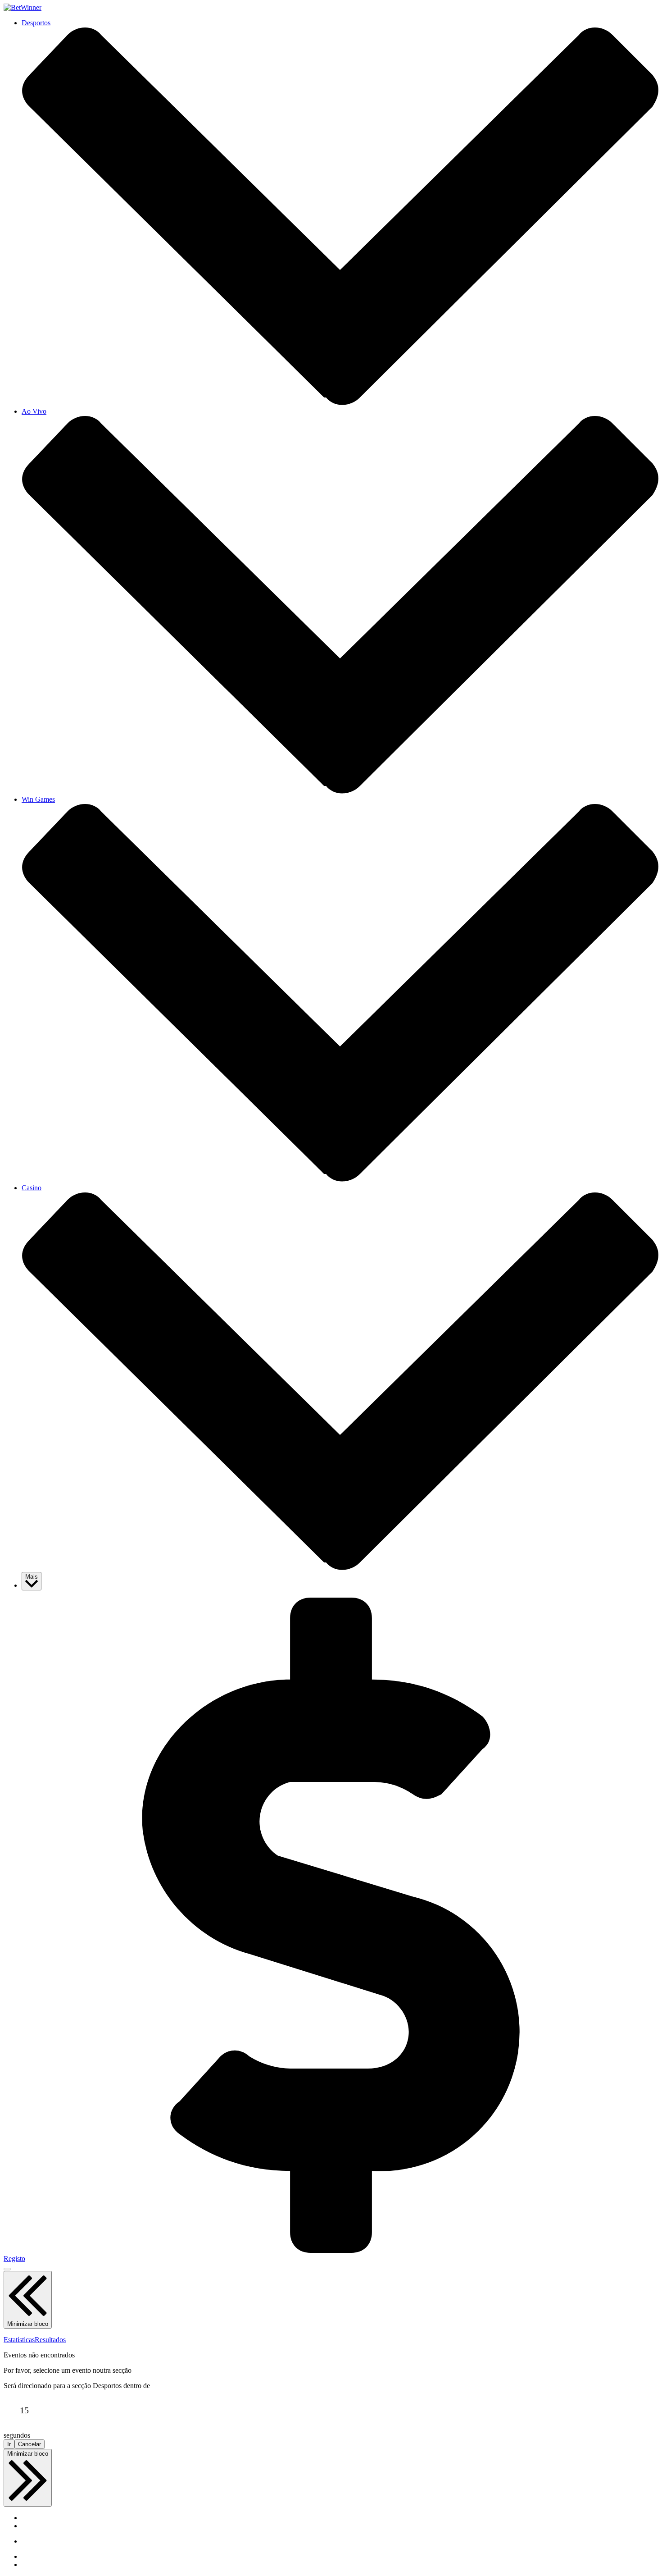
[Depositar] (331, 2250)
